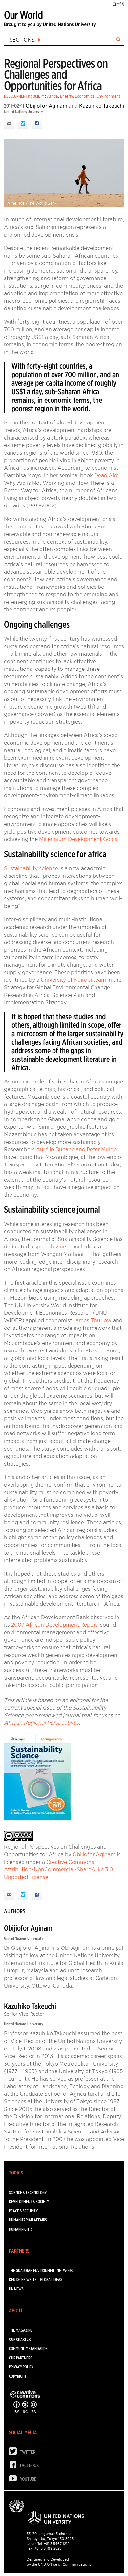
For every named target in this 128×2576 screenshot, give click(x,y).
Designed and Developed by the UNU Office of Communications (59, 2562)
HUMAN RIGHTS (21, 2229)
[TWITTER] (14, 2453)
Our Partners (21, 2358)
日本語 (118, 4)
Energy (66, 96)
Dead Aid (106, 475)
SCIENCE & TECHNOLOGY (28, 2192)
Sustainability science (31, 868)
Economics (85, 96)
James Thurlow (92, 1320)
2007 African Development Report (54, 1625)
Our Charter (20, 2339)
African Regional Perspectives (41, 1723)
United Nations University (23, 111)
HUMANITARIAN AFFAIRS (28, 2220)
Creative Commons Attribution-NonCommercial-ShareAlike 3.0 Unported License (58, 1869)
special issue (50, 1247)
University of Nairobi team (73, 980)
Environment (108, 96)
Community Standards (28, 2349)
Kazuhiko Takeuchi (102, 106)
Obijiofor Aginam (46, 106)
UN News (16, 2289)
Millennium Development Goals (78, 839)
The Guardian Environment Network (41, 2270)
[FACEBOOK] (14, 2466)
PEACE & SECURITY (23, 2211)
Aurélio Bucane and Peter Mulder (77, 1149)
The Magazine (21, 2330)
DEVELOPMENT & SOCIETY (24, 96)
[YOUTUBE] (14, 2480)
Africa (53, 96)
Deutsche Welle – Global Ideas (36, 2280)
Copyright (18, 2376)
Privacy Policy (21, 2367)
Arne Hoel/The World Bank (32, 203)
